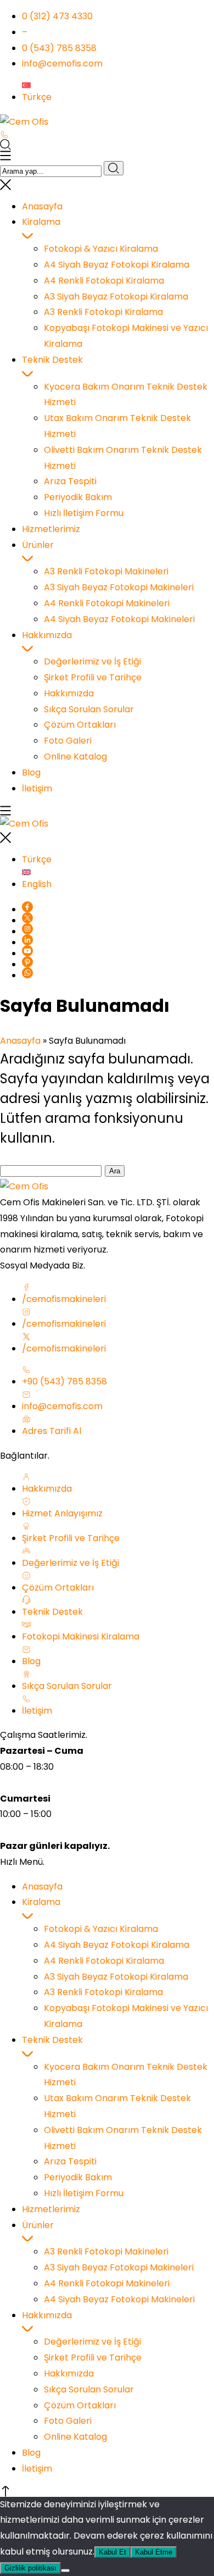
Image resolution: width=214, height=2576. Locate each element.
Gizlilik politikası (30, 2568)
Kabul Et (112, 2552)
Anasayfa (20, 1041)
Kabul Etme (154, 2552)
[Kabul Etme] (65, 2571)
